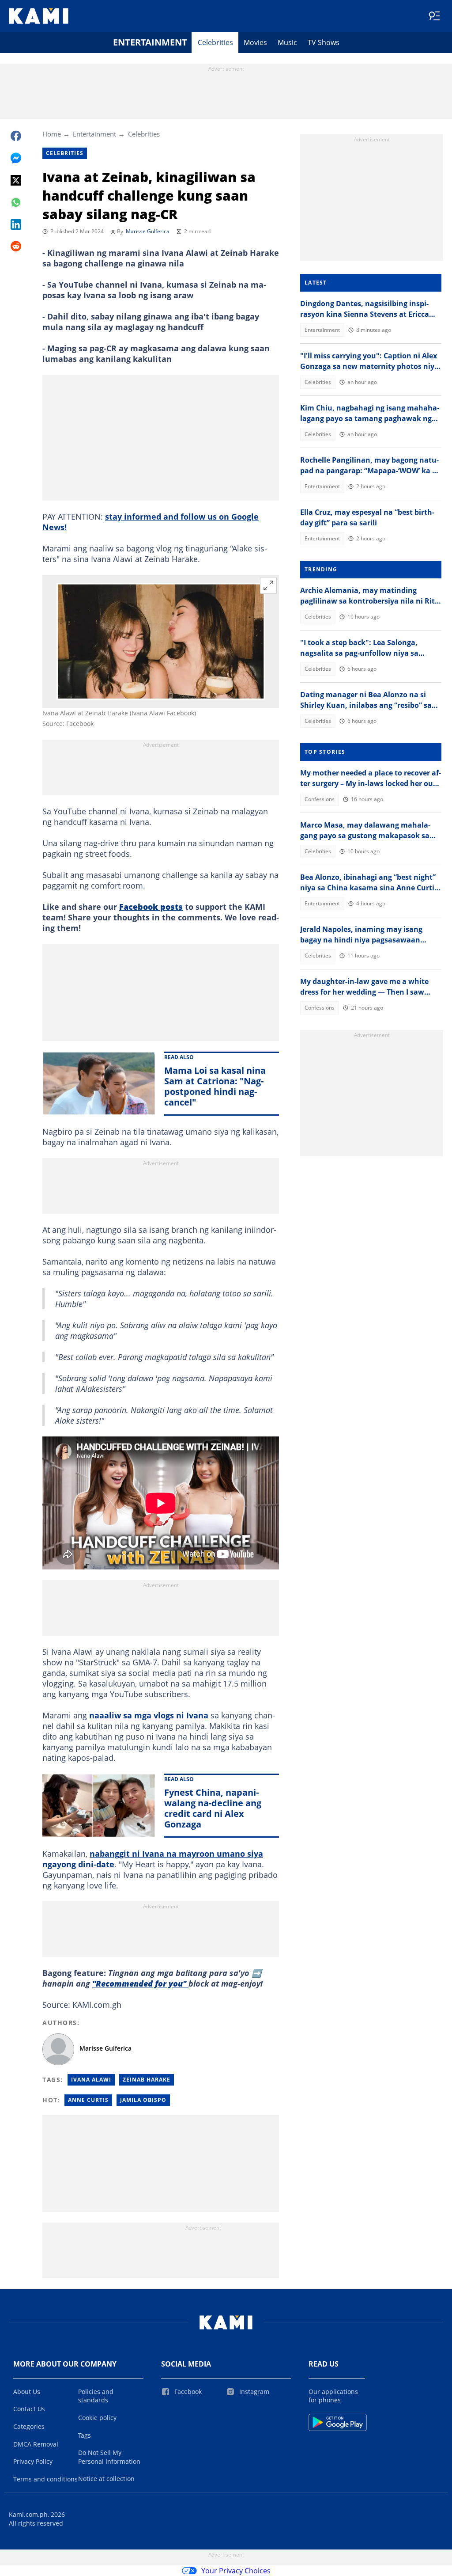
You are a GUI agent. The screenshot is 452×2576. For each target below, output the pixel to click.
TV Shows (324, 42)
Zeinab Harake (147, 2080)
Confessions (320, 799)
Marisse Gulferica (148, 231)
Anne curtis (88, 2100)
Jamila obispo (143, 2100)
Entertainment (150, 42)
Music (287, 42)
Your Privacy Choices (236, 2571)
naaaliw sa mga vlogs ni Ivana (149, 1715)
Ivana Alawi (91, 2080)
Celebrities (215, 42)
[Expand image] (268, 585)
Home (52, 134)
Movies (255, 42)
